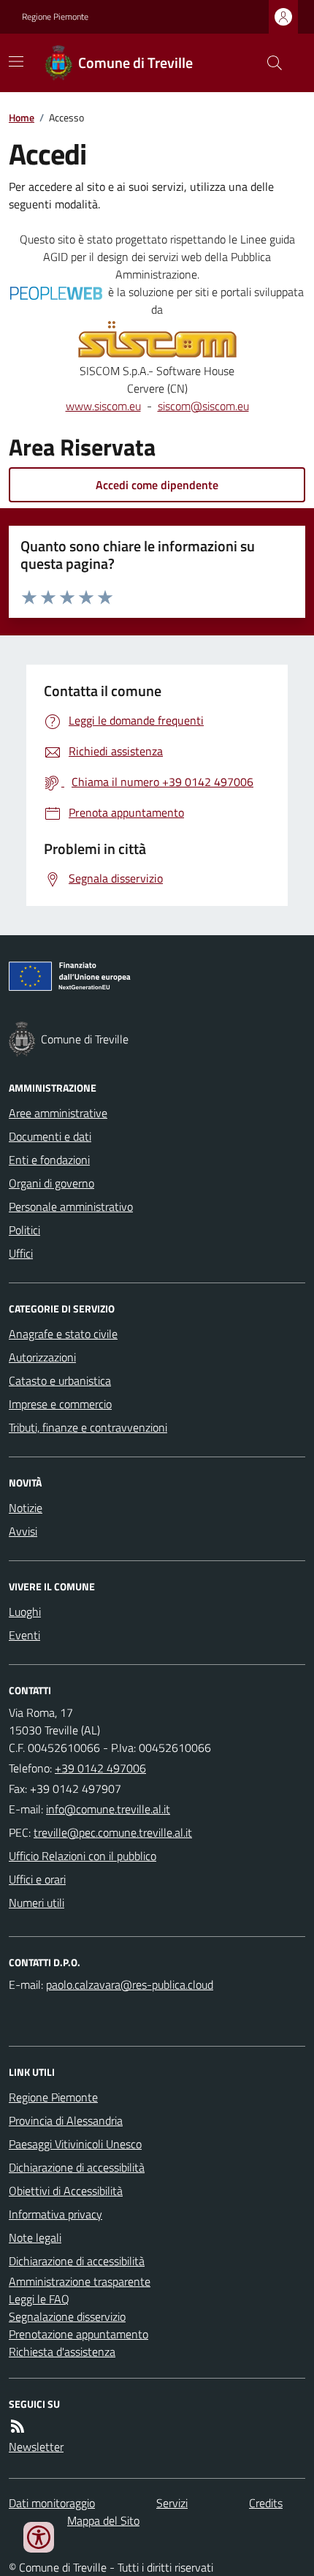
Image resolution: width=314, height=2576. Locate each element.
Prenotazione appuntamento (78, 2334)
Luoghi (25, 1612)
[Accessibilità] (39, 2537)
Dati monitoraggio (52, 2503)
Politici (24, 1230)
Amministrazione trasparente (80, 2281)
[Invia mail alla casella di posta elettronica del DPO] (130, 1984)
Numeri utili (37, 1903)
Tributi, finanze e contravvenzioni (88, 1427)
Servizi (172, 2503)
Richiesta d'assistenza (62, 2352)
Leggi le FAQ (39, 2299)
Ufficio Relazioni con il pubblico (83, 1856)
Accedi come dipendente (157, 485)
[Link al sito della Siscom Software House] (157, 340)
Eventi (24, 1635)
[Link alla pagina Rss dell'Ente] (18, 2426)
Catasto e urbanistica (60, 1380)
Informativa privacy (55, 2214)
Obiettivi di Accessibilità (66, 2191)
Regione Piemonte (55, 17)
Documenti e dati (50, 1136)
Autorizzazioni (42, 1357)
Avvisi (23, 1531)
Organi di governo (51, 1183)
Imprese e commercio (60, 1404)
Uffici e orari (37, 1879)
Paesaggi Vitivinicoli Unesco (75, 2144)
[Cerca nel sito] (269, 63)
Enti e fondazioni (49, 1160)
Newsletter (36, 2447)
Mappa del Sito (103, 2520)
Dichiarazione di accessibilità (77, 2167)
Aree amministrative (58, 1113)
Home (22, 117)
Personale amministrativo (71, 1206)
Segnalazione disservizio (67, 2316)
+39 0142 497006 (100, 1768)
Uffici (21, 1253)
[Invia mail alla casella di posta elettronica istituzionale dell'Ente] (108, 1809)
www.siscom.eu (103, 406)
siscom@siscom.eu (203, 406)
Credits (266, 2503)
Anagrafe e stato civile (63, 1334)
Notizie (26, 1508)
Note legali (35, 2237)
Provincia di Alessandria (66, 2120)
